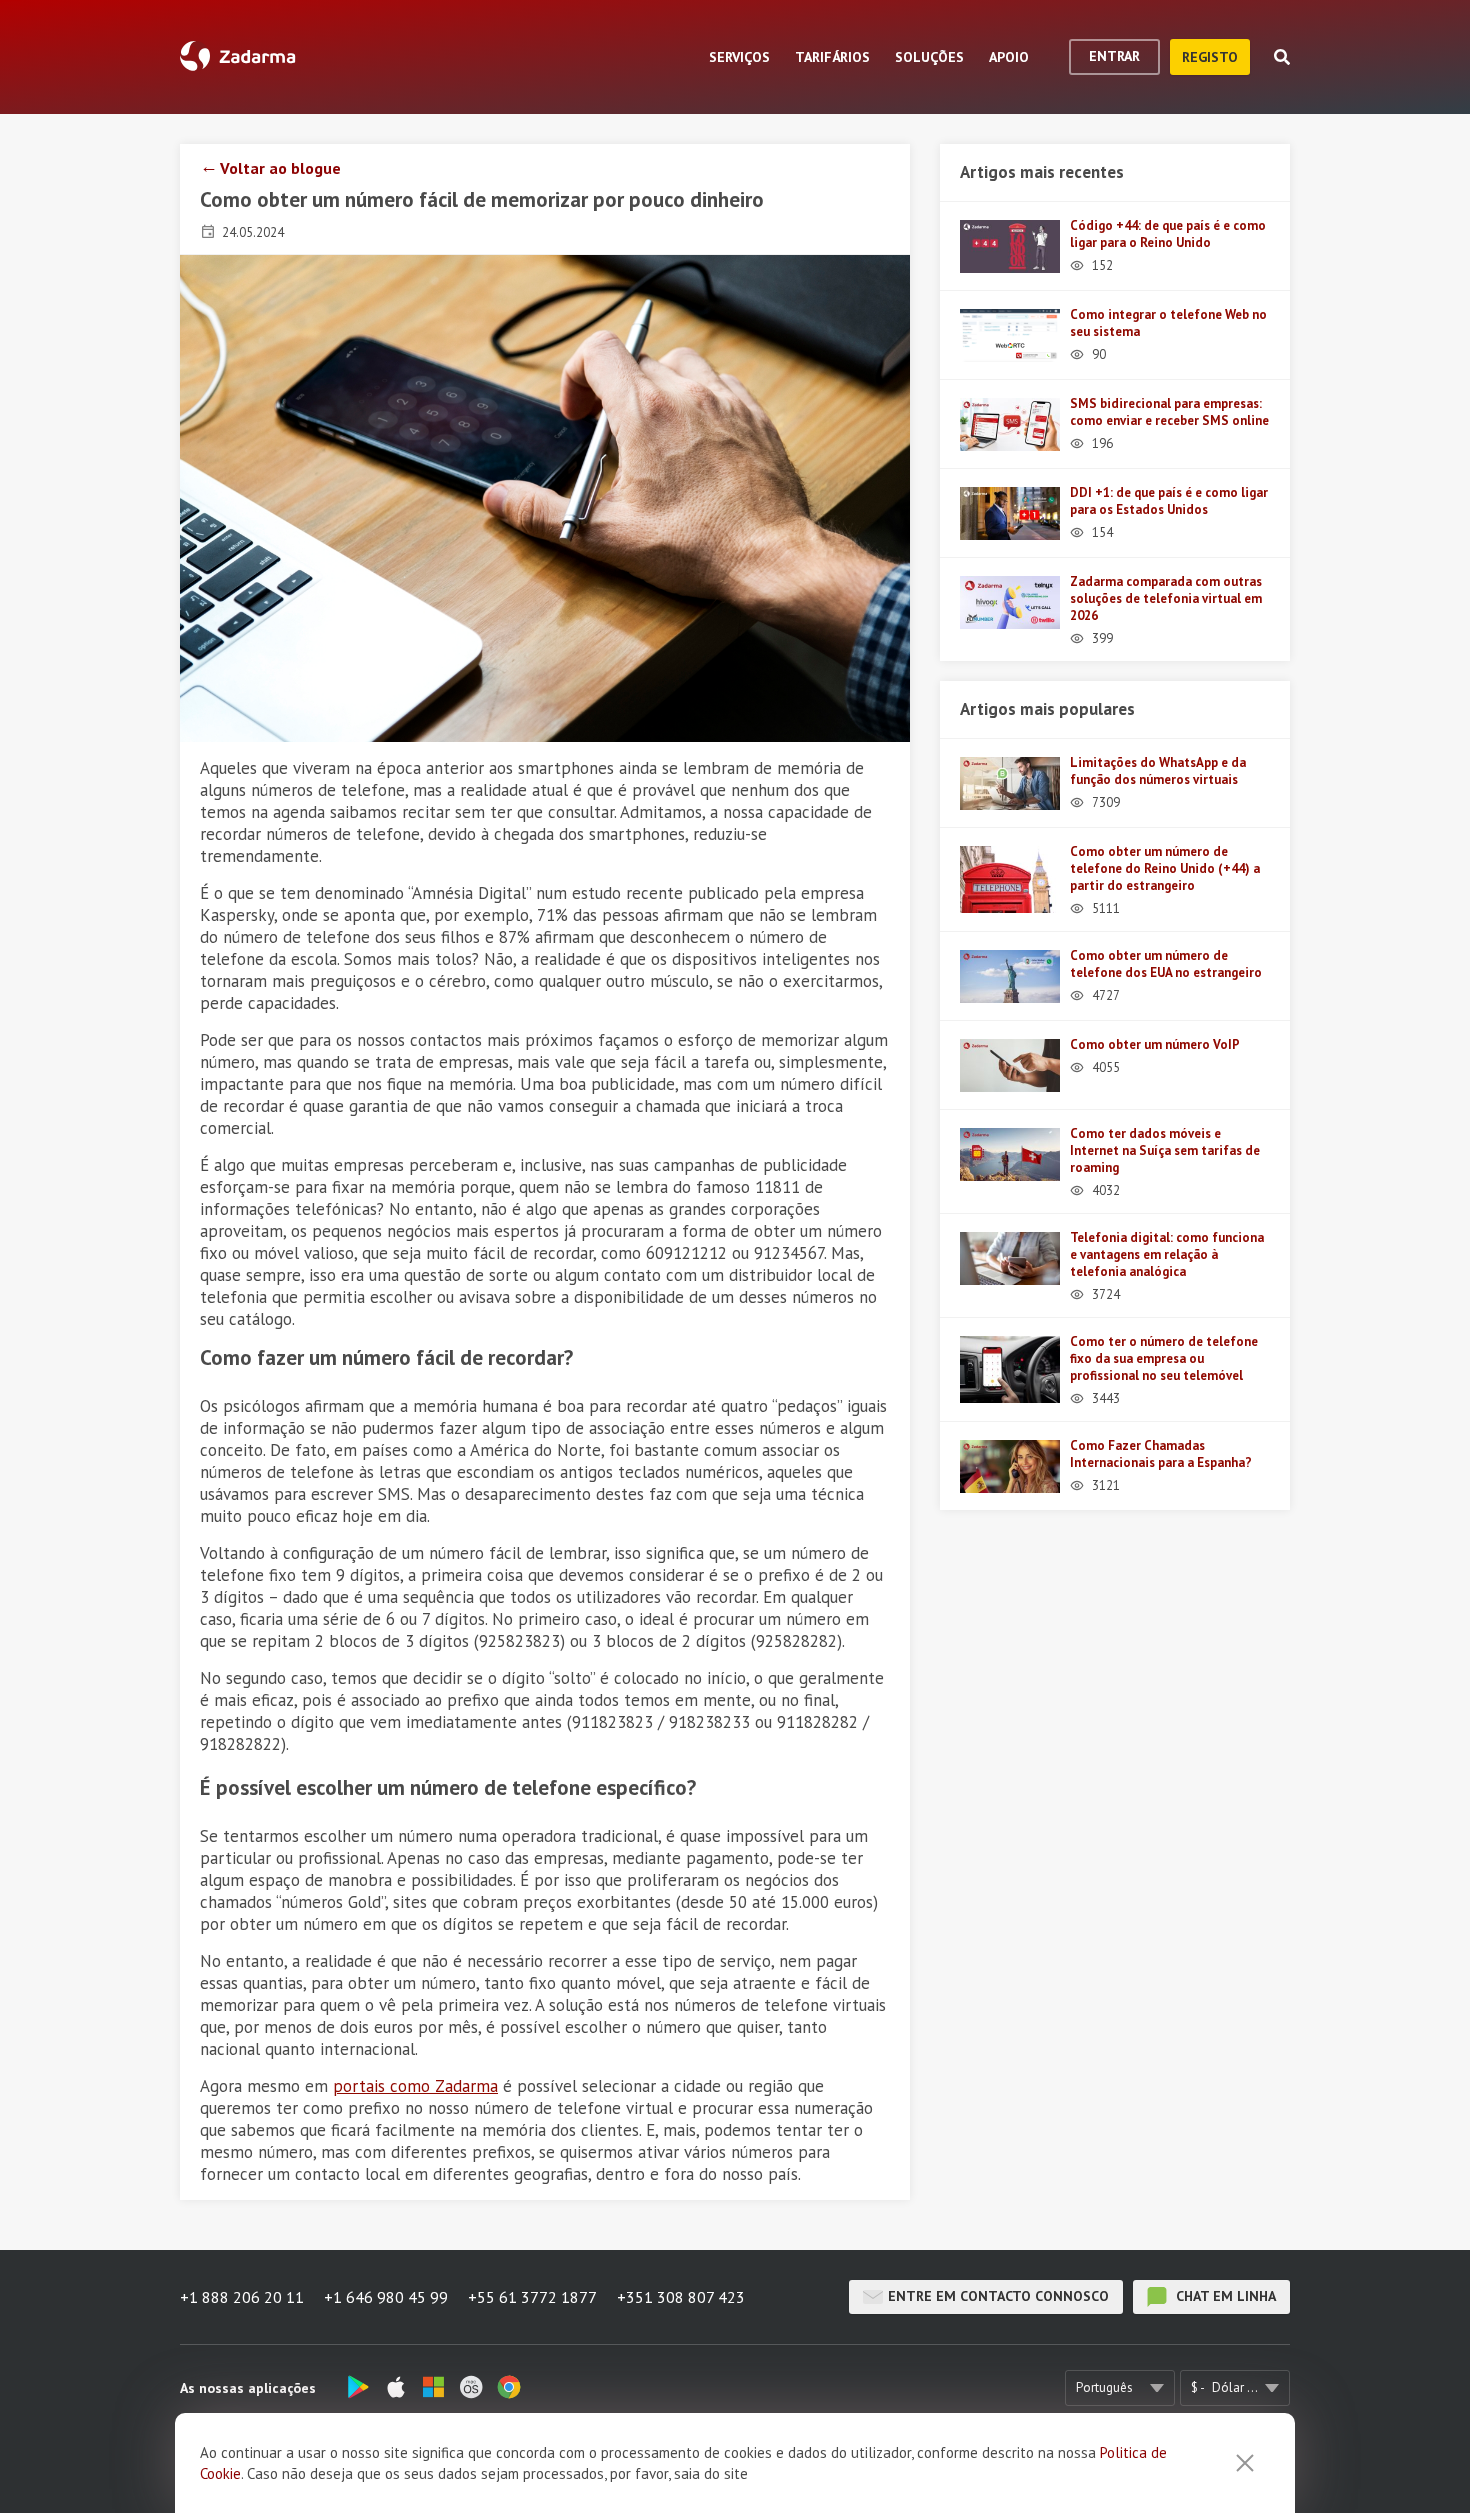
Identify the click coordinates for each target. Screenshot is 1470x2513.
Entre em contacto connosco (998, 2296)
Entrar (1114, 56)
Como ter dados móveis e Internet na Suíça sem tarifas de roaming (1165, 1150)
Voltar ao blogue (280, 168)
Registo (1210, 57)
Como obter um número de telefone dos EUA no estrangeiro (1166, 964)
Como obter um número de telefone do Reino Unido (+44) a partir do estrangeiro (1165, 868)
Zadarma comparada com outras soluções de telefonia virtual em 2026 (1166, 598)
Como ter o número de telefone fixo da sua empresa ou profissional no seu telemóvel (1164, 1358)
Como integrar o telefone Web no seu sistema (1168, 323)
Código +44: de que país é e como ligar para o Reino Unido (1168, 234)
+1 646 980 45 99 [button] (386, 2297)
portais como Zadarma (415, 2086)
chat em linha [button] (1224, 2296)
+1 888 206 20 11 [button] (242, 2297)
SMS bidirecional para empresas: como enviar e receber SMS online (1169, 412)
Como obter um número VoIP (1155, 1044)
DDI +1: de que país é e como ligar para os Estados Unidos (1169, 501)
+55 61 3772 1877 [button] (532, 2297)
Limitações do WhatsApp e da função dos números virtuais (1158, 771)
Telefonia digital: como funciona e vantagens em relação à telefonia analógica (1167, 1254)
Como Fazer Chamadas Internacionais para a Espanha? (1161, 1454)
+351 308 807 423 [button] (681, 2297)
